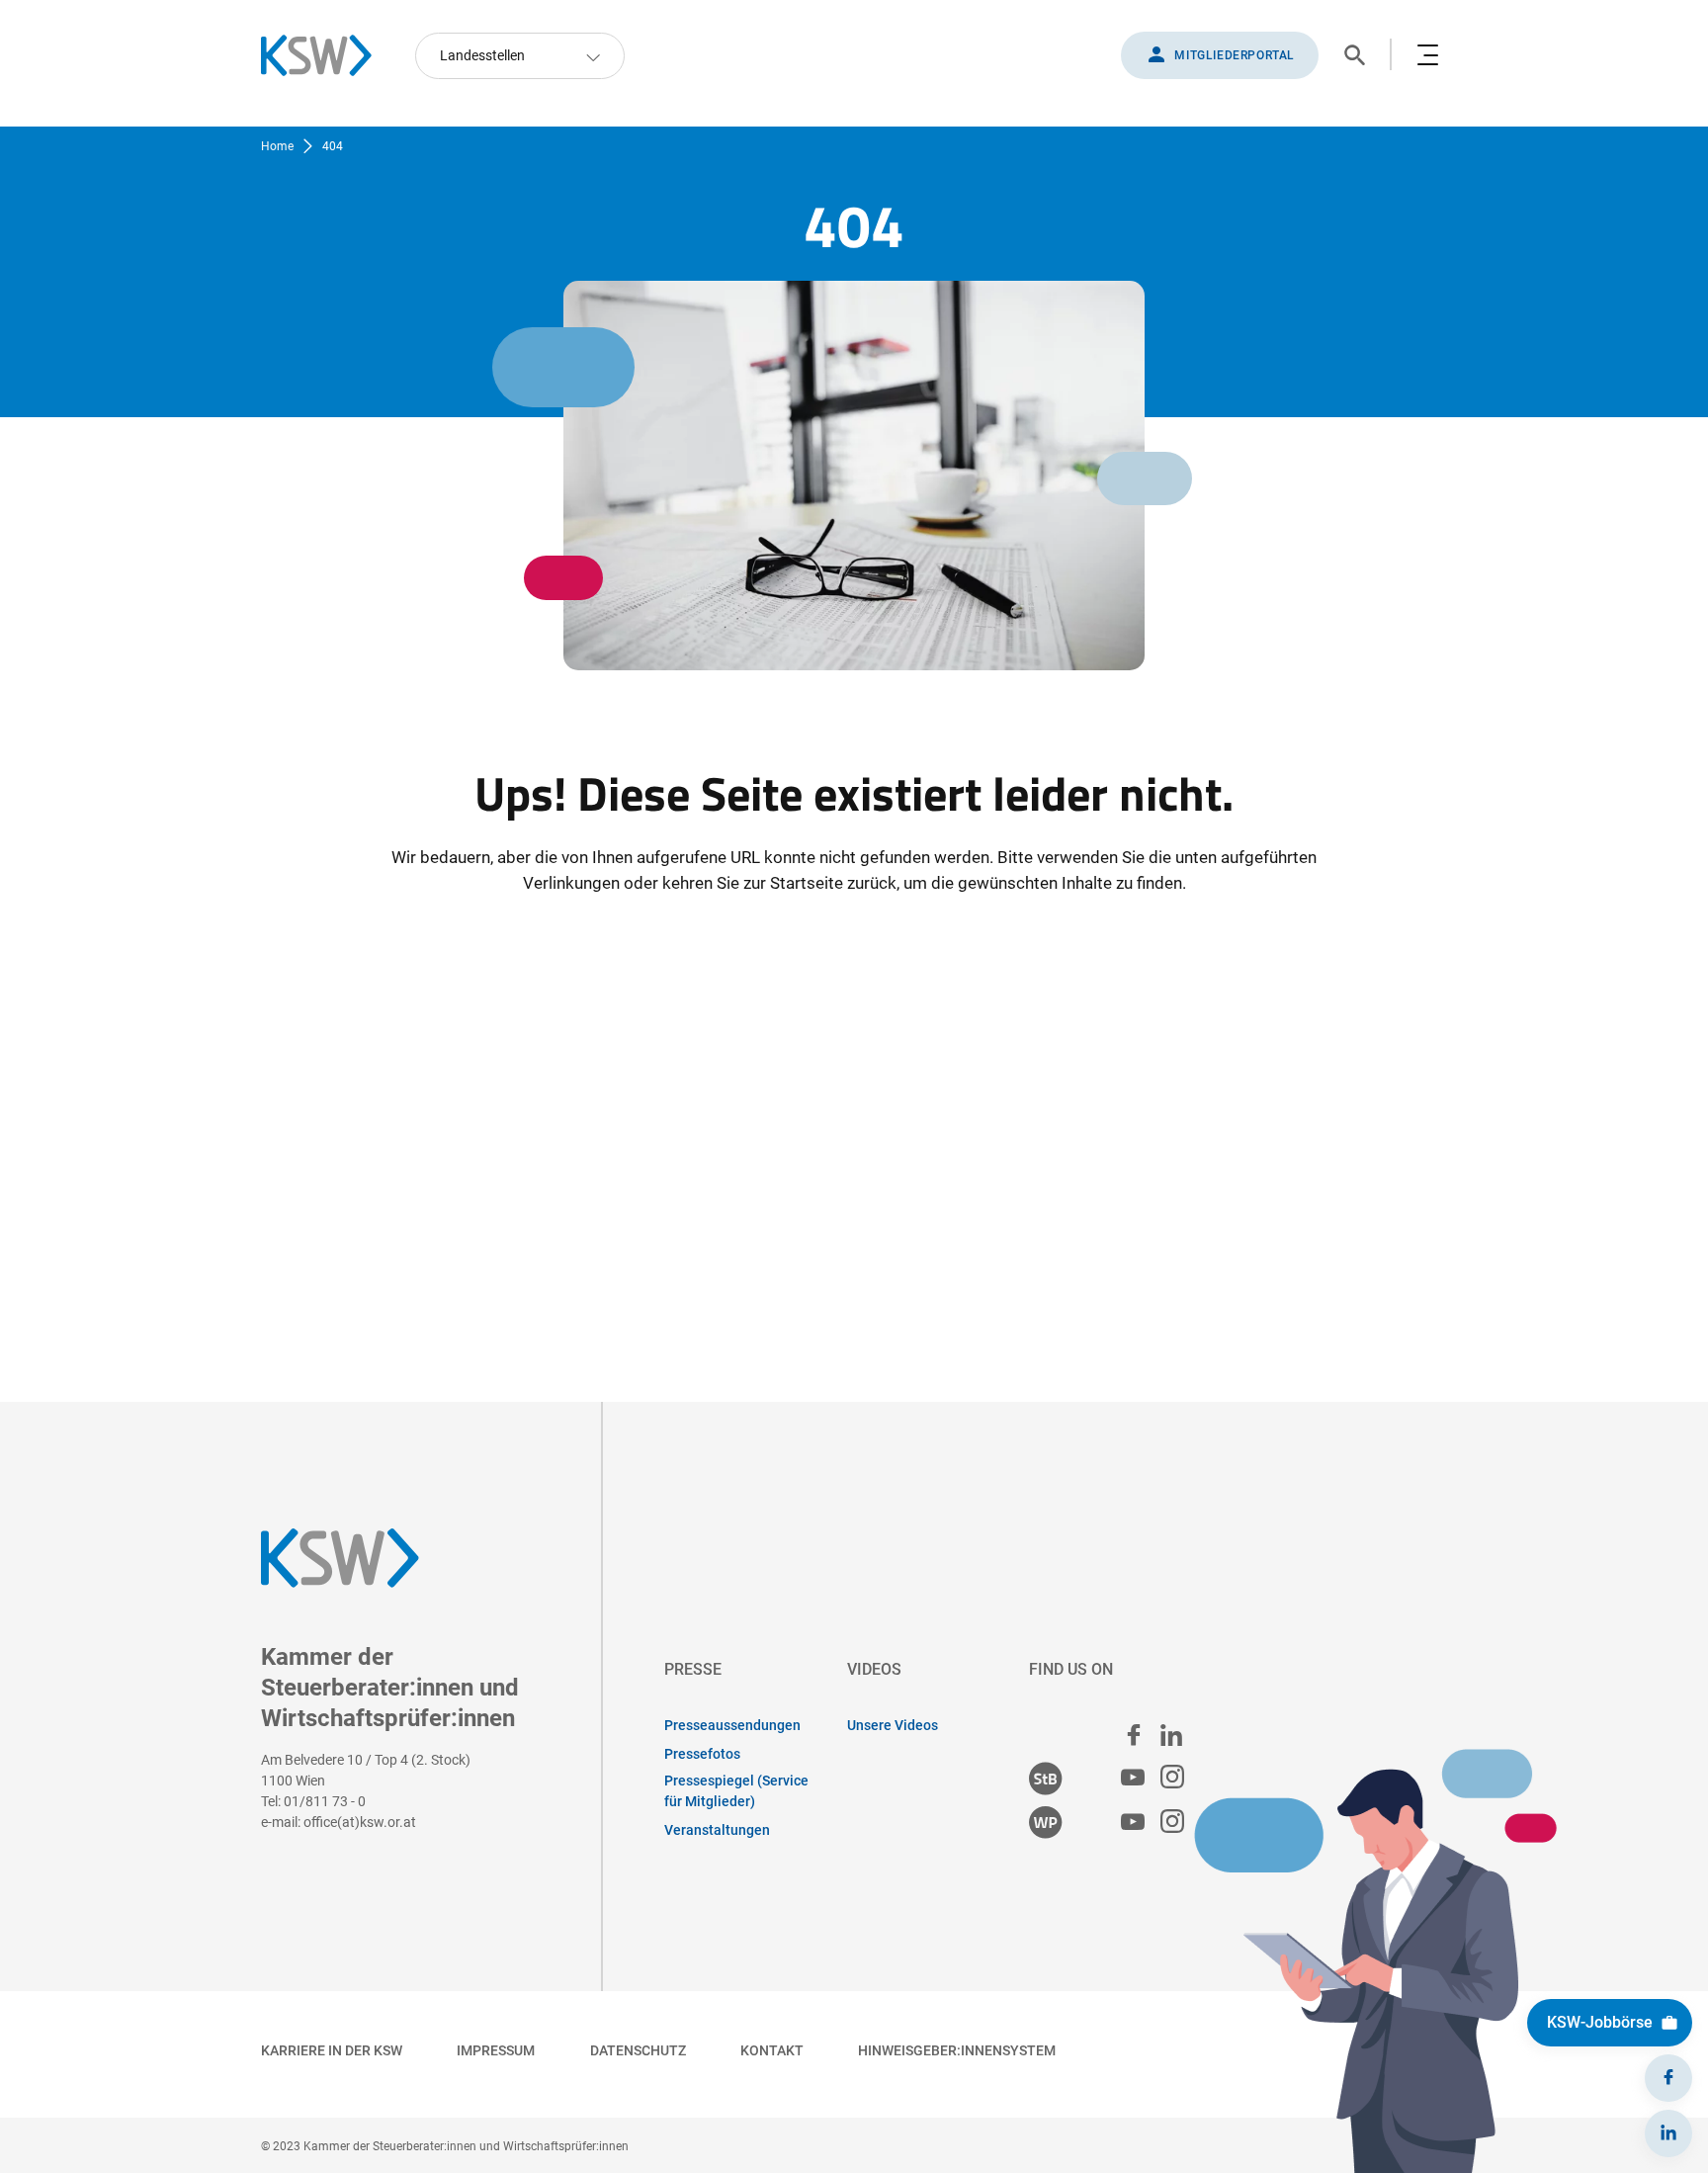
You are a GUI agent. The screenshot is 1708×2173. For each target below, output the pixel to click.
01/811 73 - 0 (325, 1801)
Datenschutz (638, 2050)
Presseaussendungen (732, 1725)
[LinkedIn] (1668, 2133)
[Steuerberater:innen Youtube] (1133, 1778)
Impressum (496, 2050)
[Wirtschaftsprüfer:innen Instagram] (1172, 1823)
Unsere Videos (893, 1725)
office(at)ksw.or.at (360, 1822)
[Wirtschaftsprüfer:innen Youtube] (1133, 1823)
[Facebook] (1668, 2078)
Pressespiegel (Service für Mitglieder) (736, 1791)
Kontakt (772, 2050)
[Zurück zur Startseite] (326, 55)
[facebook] (1134, 1735)
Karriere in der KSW (332, 2050)
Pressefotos (702, 1754)
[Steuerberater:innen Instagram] (1172, 1778)
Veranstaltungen (717, 1830)
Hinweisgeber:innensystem (957, 2050)
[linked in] (1171, 1735)
